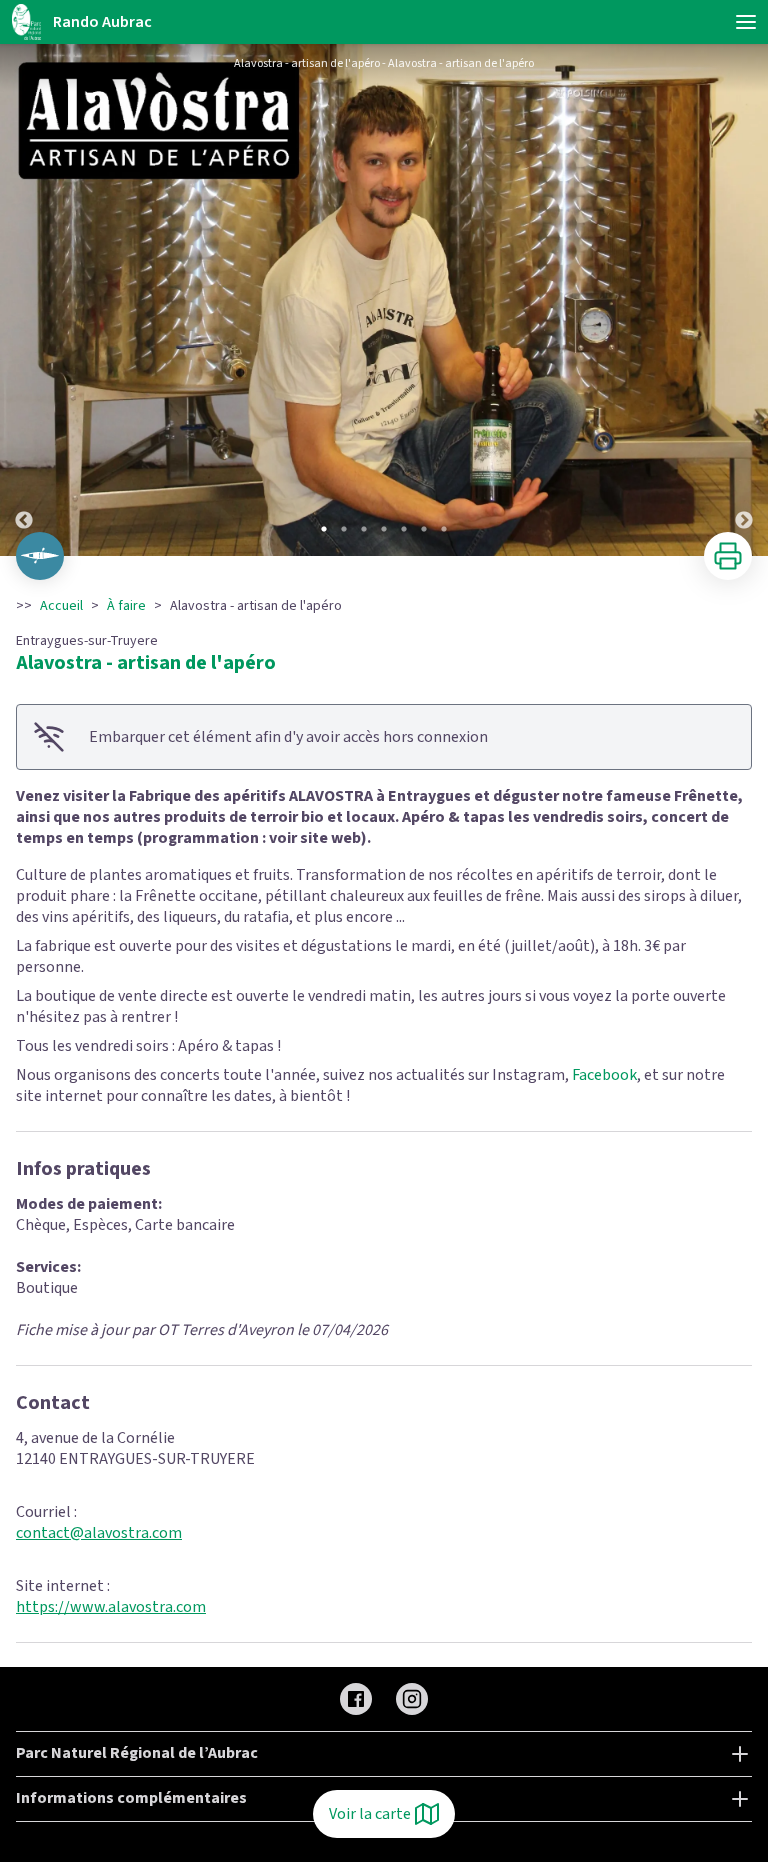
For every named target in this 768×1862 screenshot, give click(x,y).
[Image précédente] (24, 300)
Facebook (604, 1075)
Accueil (61, 606)
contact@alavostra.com (99, 1533)
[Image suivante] (744, 300)
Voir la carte (370, 1814)
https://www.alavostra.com (111, 1607)
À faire (126, 606)
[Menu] (746, 22)
